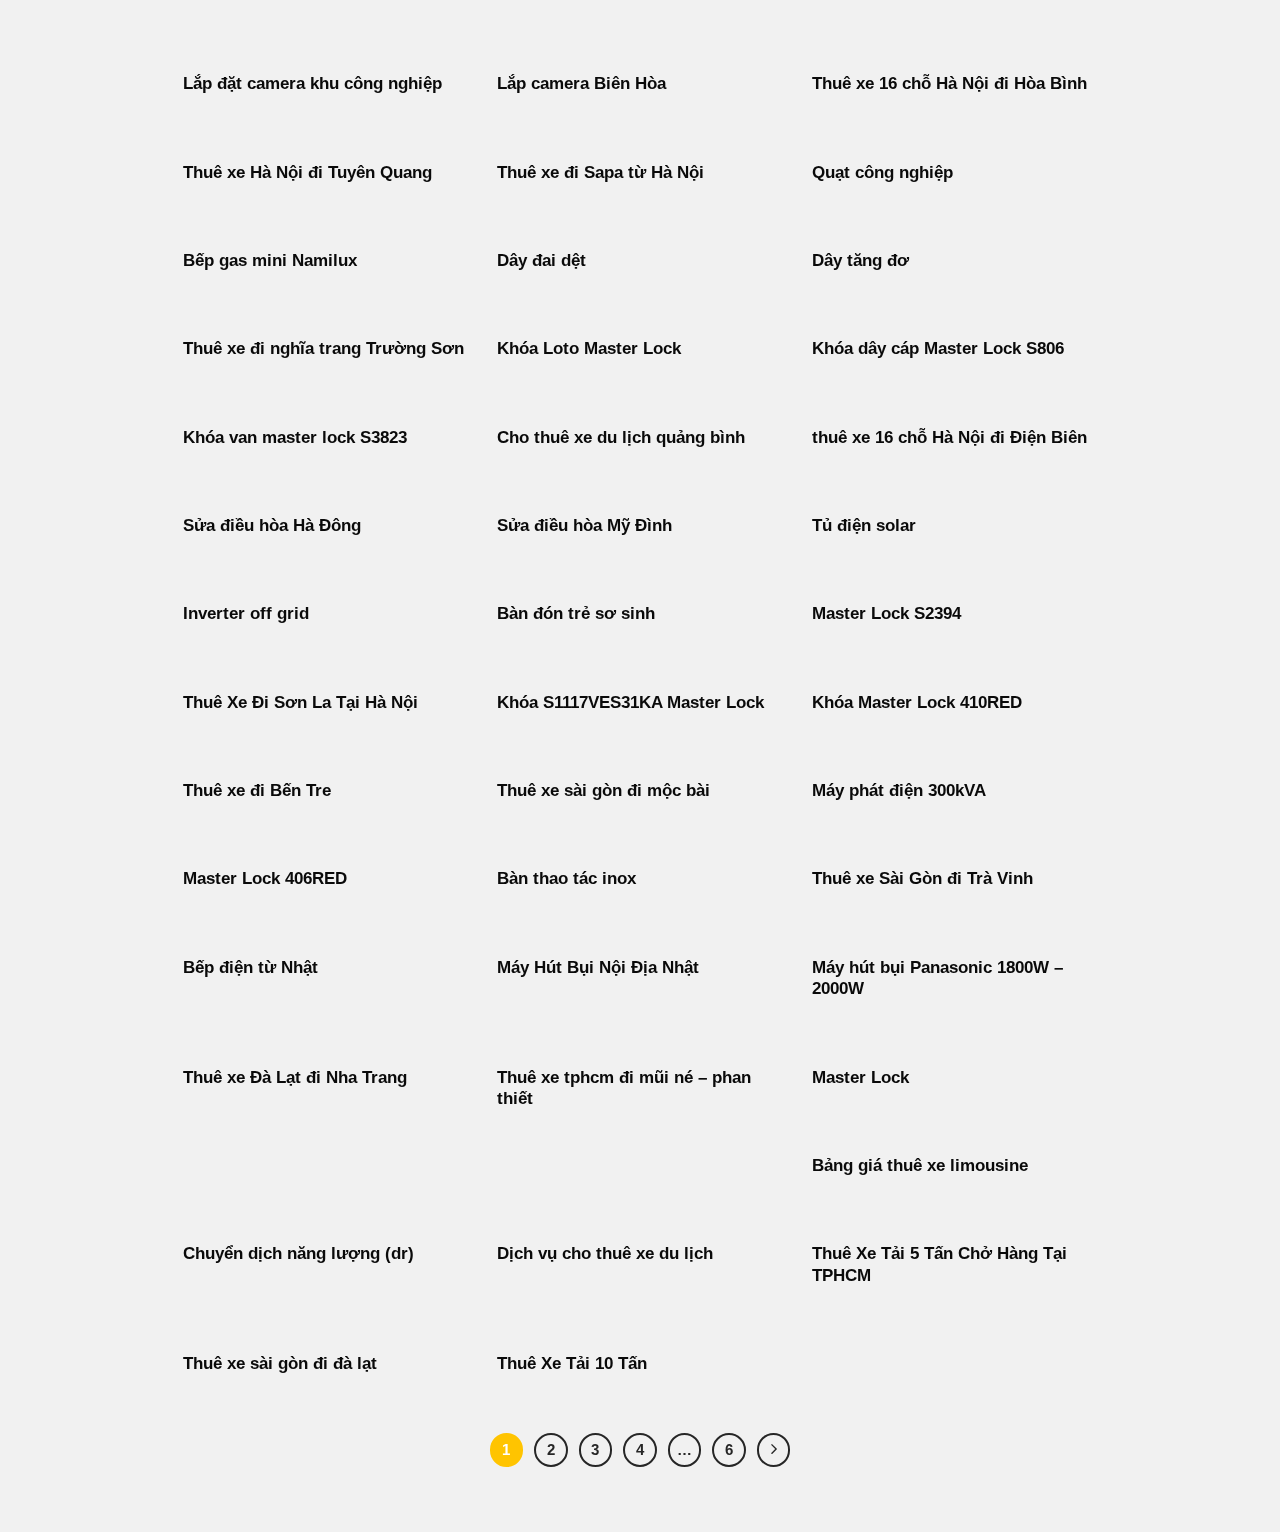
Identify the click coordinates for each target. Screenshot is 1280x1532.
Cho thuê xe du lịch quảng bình (621, 437)
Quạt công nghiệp (882, 172)
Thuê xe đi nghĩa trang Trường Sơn (323, 348)
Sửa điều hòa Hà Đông (272, 525)
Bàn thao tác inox (566, 878)
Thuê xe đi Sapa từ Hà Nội (600, 172)
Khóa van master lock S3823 (295, 437)
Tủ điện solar (864, 525)
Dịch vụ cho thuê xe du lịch (605, 1253)
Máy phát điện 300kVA (899, 790)
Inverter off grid (246, 613)
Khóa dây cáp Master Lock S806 (938, 348)
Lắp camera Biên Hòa (581, 83)
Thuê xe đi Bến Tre (257, 790)
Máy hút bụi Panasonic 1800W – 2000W (937, 978)
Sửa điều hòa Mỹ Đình (584, 525)
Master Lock (860, 1077)
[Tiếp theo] (774, 1450)
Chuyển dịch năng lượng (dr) (298, 1253)
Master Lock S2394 (886, 613)
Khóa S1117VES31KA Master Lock (630, 702)
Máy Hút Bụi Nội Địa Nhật (598, 967)
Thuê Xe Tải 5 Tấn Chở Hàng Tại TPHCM (939, 1264)
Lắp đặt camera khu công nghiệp (312, 83)
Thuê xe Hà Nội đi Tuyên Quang (307, 172)
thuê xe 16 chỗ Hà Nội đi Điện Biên (949, 437)
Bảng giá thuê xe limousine (920, 1165)
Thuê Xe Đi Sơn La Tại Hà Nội (300, 702)
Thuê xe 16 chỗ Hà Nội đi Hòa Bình (949, 83)
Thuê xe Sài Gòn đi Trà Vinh (922, 878)
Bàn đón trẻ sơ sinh (576, 613)
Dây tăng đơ (860, 260)
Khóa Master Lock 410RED (917, 702)
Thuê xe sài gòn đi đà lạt (280, 1363)
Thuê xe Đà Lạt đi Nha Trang (295, 1077)
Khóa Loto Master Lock (589, 348)
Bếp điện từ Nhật (250, 967)
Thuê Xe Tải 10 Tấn (572, 1363)
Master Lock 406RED (265, 878)
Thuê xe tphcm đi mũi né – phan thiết (624, 1088)
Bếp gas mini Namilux (270, 260)
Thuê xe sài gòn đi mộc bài (603, 790)
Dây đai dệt (541, 260)
